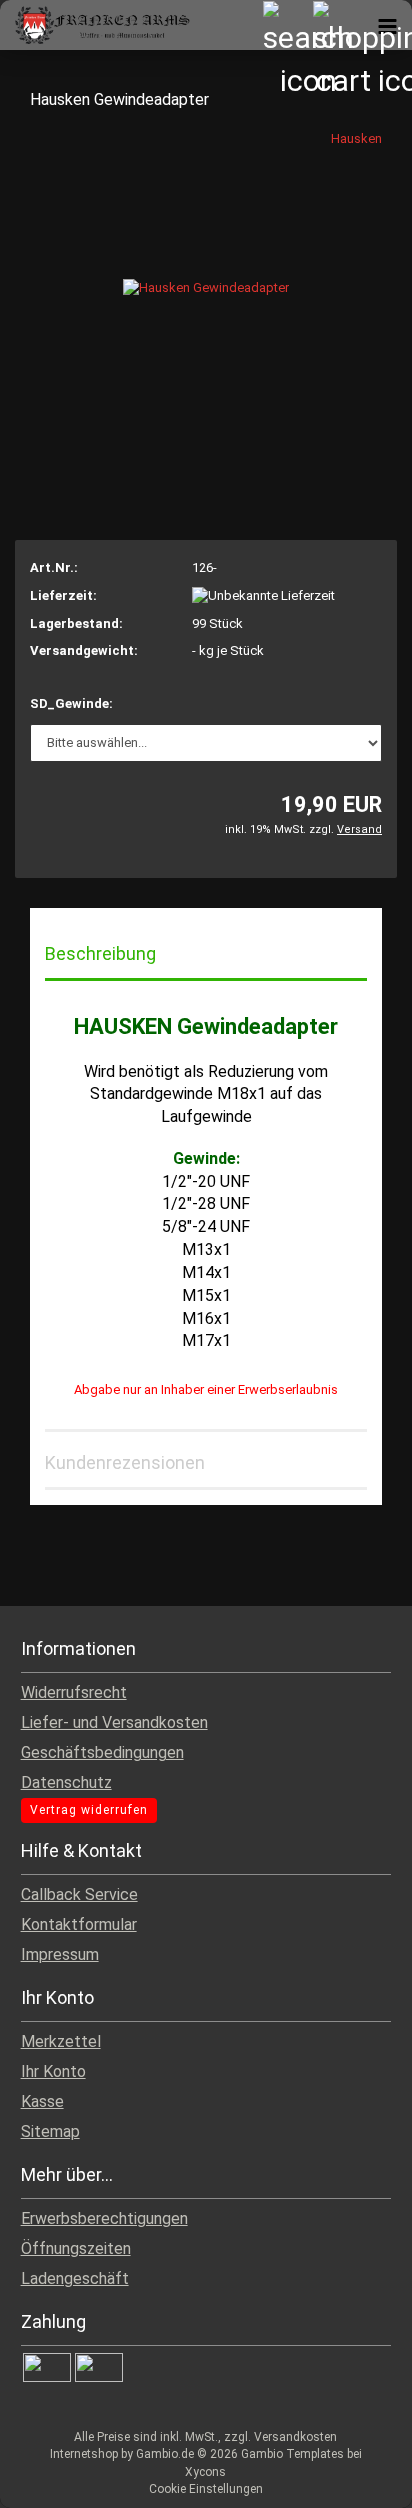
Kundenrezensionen (125, 1462)
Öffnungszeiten (76, 2248)
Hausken (356, 138)
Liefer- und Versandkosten (114, 1722)
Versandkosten (295, 2437)
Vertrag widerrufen (89, 1810)
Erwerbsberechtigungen (104, 2218)
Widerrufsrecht (74, 1692)
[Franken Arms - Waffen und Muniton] (95, 25)
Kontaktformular (79, 1924)
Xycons (205, 2472)
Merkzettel (61, 2041)
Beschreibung (100, 953)
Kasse (42, 2101)
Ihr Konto (53, 2071)
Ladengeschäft (75, 2278)
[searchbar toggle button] (287, 25)
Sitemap (50, 2131)
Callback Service (79, 1894)
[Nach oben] (357, 2478)
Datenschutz (66, 1782)
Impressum (60, 1954)
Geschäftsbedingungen (102, 1752)
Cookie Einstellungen (206, 2489)
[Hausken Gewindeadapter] (206, 278)
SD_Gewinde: (71, 703)
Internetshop (84, 2454)
